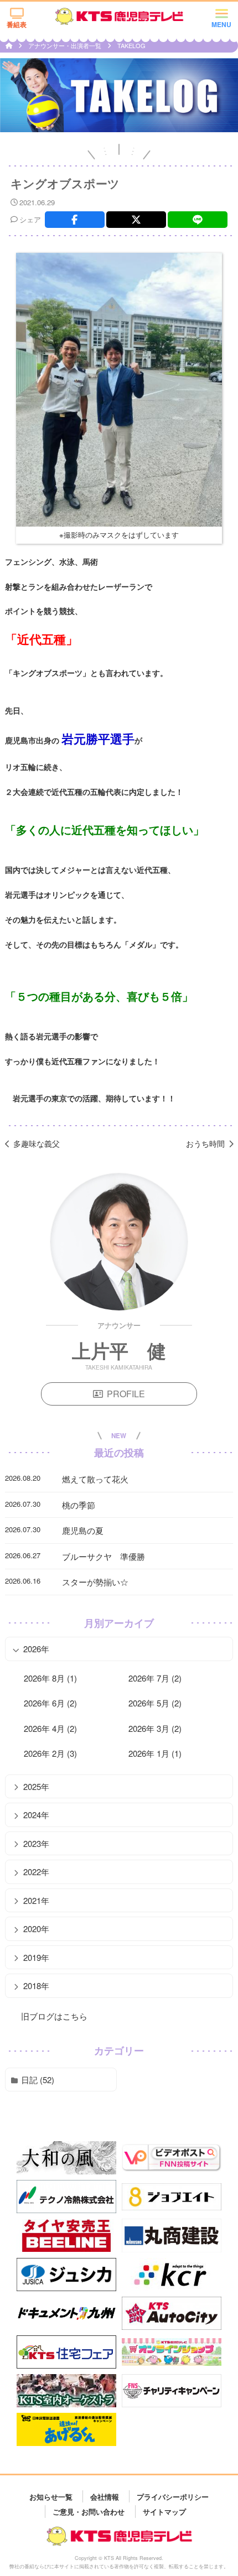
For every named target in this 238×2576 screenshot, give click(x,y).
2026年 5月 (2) (155, 1703)
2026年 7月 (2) (155, 1678)
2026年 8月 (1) (50, 1678)
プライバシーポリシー (173, 2496)
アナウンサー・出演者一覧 (66, 45)
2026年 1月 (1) (155, 1753)
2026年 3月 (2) (155, 1728)
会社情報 (105, 2496)
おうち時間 (205, 1143)
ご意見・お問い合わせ (89, 2511)
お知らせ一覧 (51, 2496)
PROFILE (126, 1394)
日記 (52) (38, 2080)
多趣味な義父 (37, 1143)
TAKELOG (131, 45)
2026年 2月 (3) (50, 1753)
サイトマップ (164, 2511)
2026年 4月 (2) (50, 1728)
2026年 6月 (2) (50, 1703)
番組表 (17, 24)
